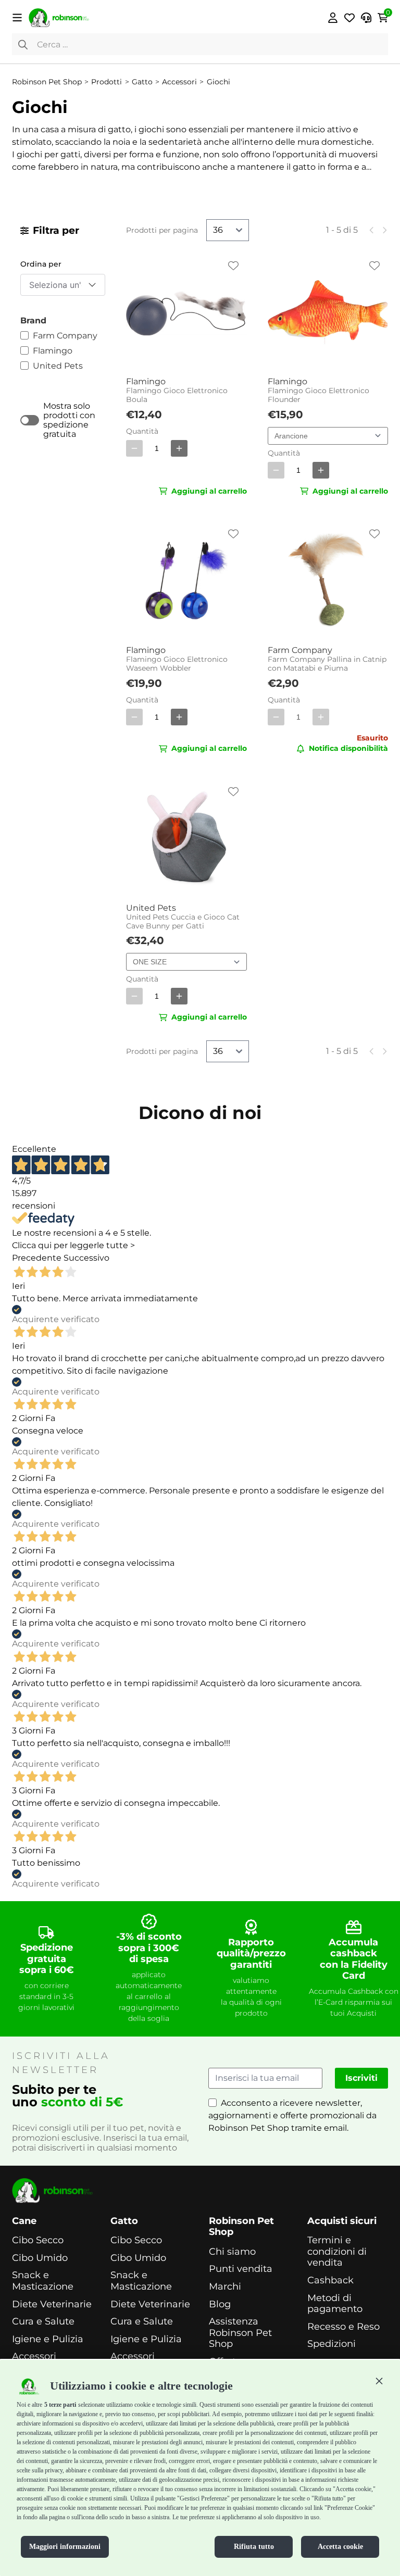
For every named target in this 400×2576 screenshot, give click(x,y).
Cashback (330, 2280)
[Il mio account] (333, 18)
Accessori (34, 2357)
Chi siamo (232, 2252)
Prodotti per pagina (162, 230)
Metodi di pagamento (335, 2304)
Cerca (23, 44)
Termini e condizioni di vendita (337, 2252)
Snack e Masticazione (43, 2281)
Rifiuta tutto (254, 2547)
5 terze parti (60, 2405)
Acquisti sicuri (342, 2221)
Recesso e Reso (343, 2327)
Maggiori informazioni (65, 2547)
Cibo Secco (38, 2240)
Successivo (86, 1258)
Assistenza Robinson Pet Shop (240, 2333)
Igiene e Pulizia (48, 2339)
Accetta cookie (340, 2547)
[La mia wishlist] (349, 18)
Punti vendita (241, 2269)
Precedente (37, 1258)
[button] (379, 2381)
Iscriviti (361, 2078)
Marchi (225, 2287)
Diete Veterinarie (52, 2304)
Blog (220, 2304)
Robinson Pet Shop (241, 2227)
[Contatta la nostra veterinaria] (366, 18)
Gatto (124, 2221)
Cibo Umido (40, 2258)
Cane (24, 2221)
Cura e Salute (43, 2322)
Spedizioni (332, 2344)
